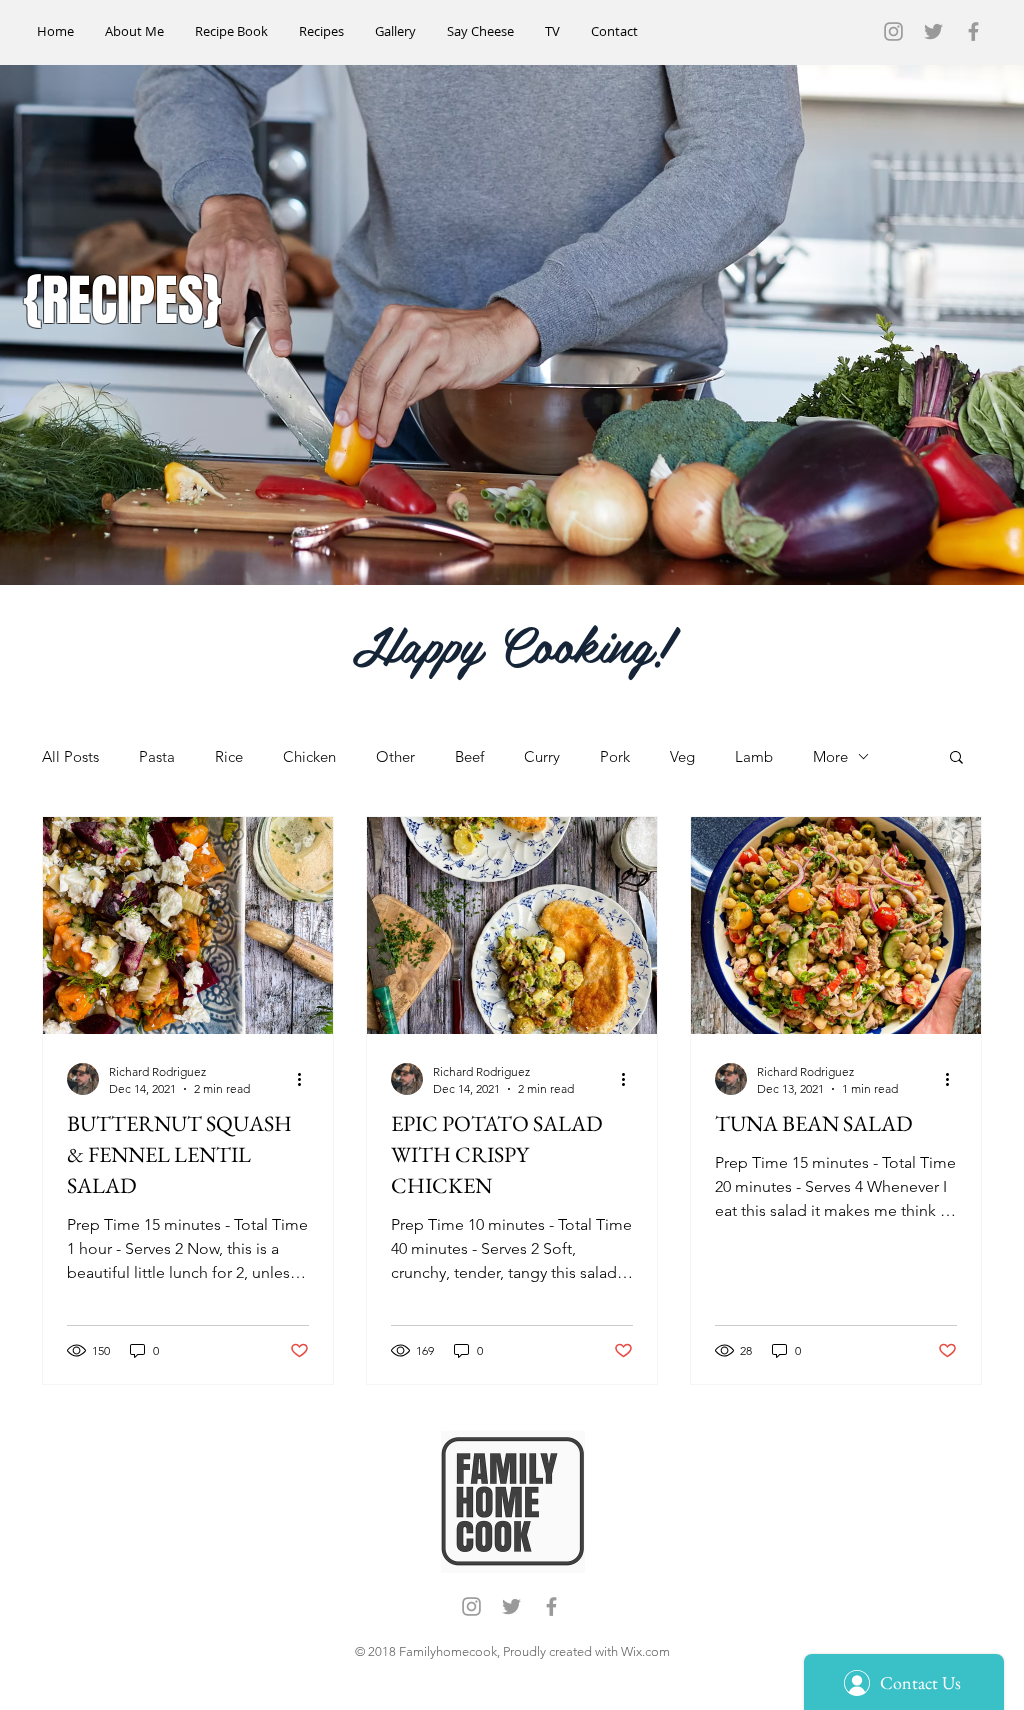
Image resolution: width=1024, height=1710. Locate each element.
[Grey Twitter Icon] (933, 31)
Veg (682, 756)
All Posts (70, 756)
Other (395, 756)
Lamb (754, 756)
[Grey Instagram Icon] (893, 31)
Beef (469, 756)
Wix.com (645, 1651)
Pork (615, 756)
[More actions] (306, 1079)
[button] (956, 758)
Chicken (309, 756)
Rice (229, 756)
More (830, 756)
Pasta (157, 756)
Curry (542, 756)
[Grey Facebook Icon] (973, 31)
